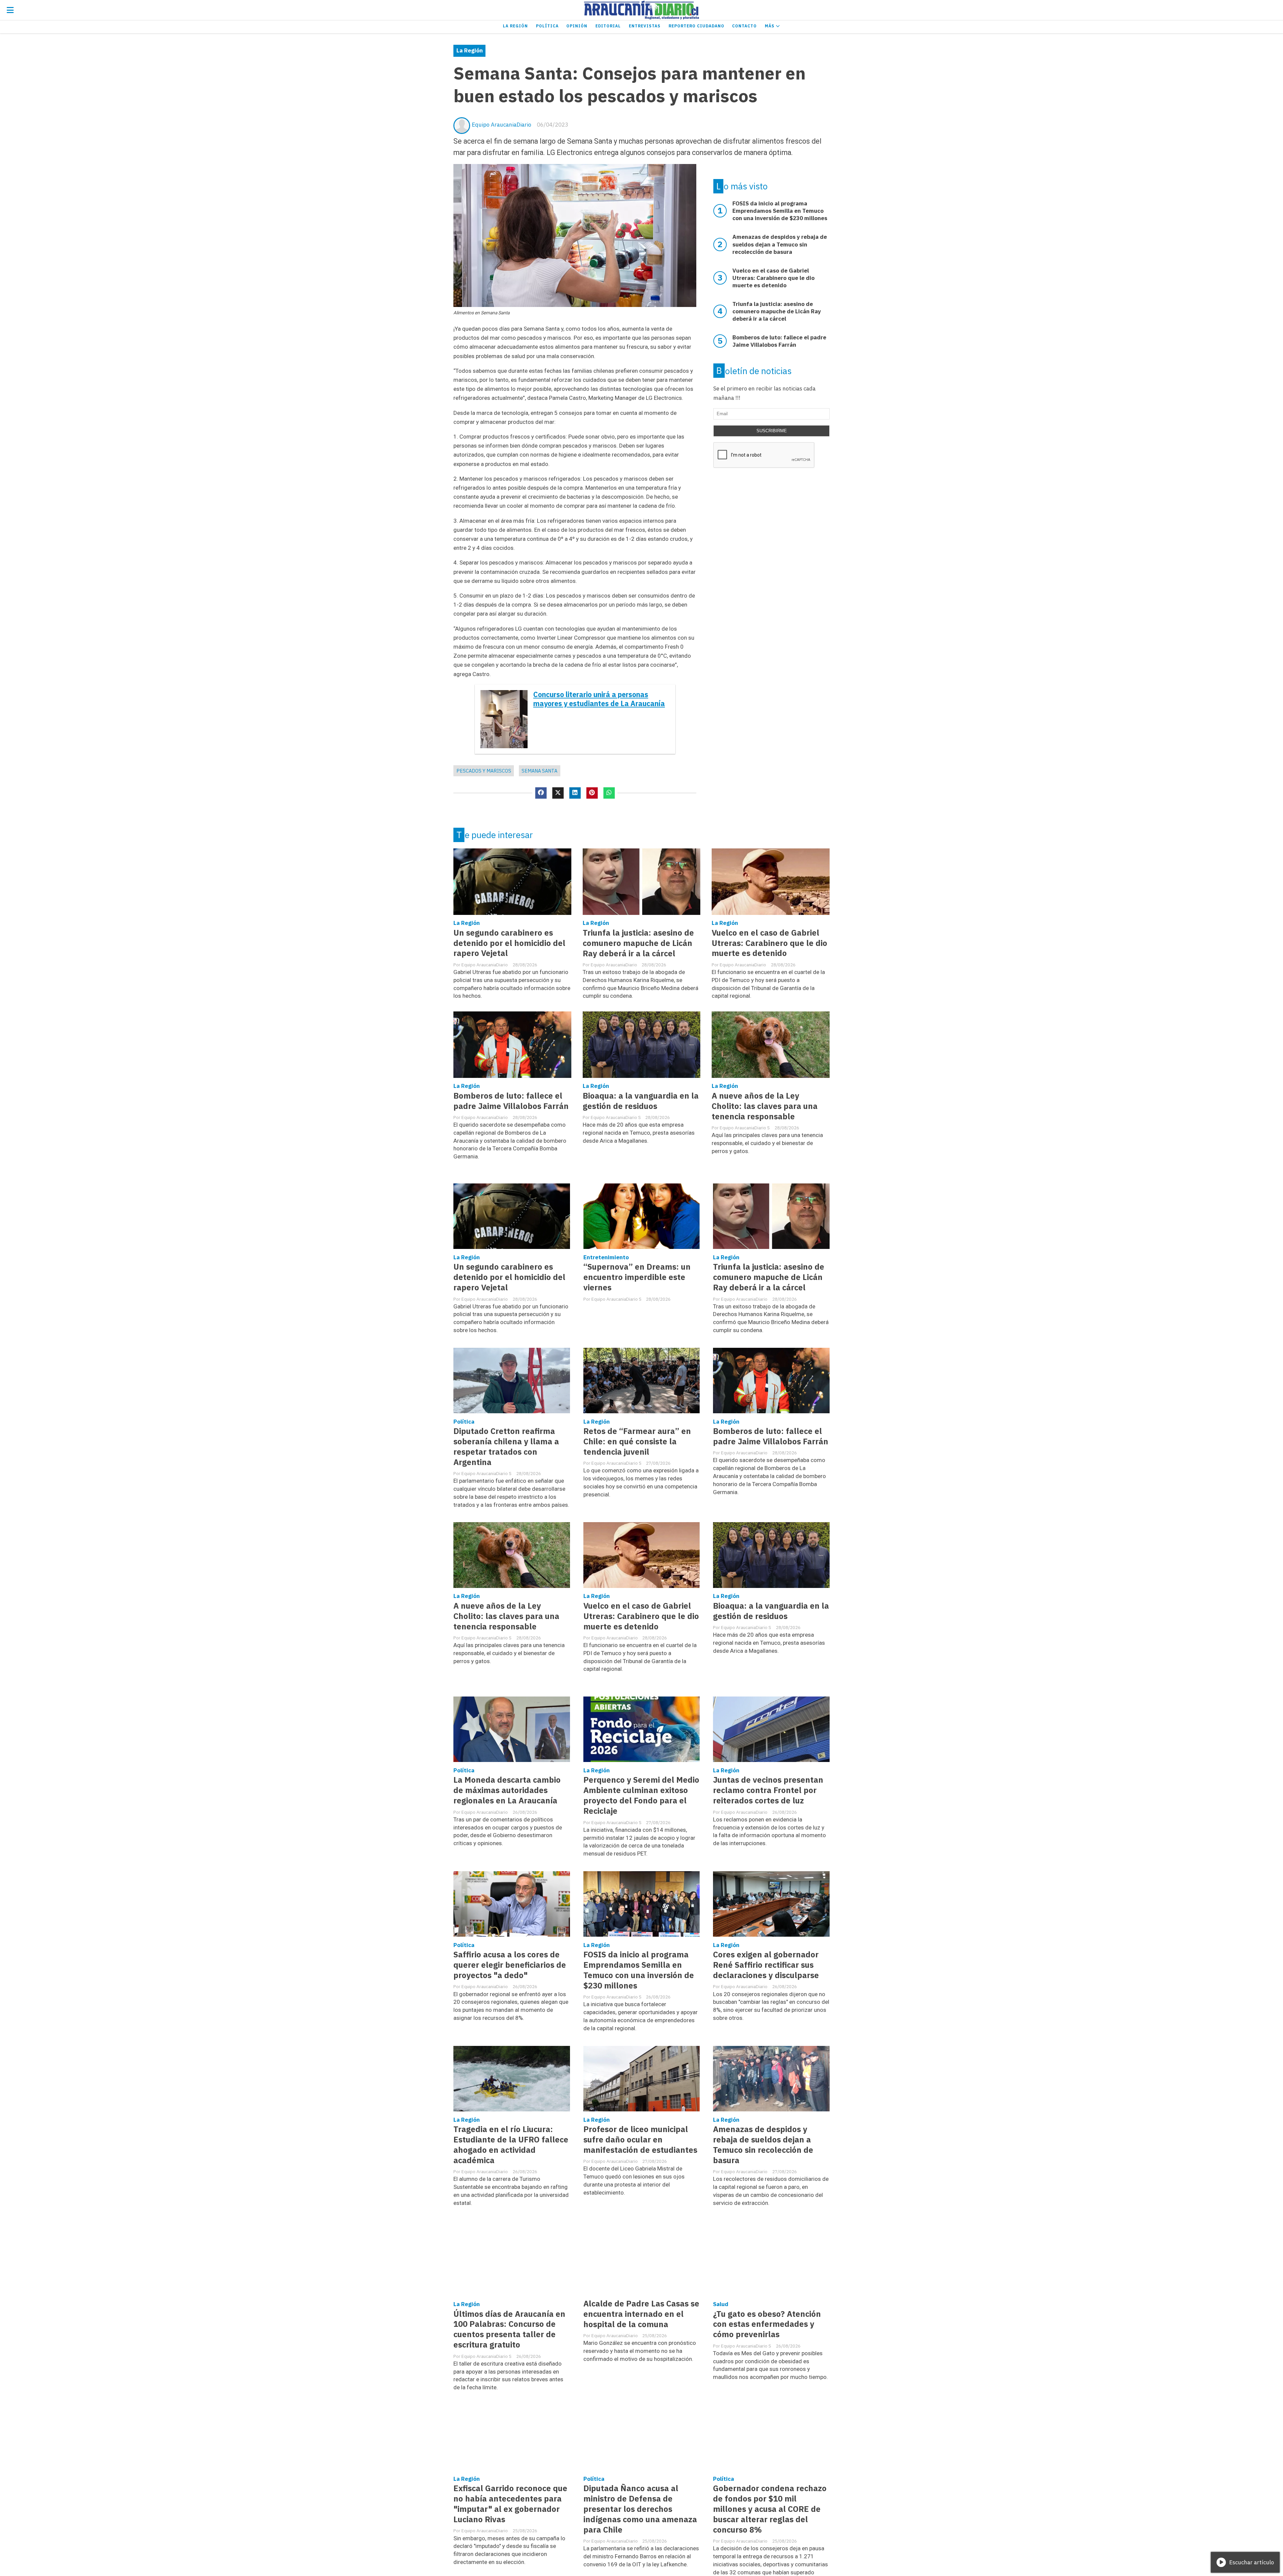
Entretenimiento (606, 1257)
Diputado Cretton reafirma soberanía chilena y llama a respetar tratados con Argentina (506, 1447)
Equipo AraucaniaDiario (502, 125)
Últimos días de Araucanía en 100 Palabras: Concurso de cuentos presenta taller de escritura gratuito (509, 2329)
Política (547, 26)
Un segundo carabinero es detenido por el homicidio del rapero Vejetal (509, 943)
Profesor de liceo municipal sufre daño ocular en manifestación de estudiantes (640, 2140)
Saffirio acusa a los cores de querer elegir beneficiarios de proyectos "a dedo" (510, 1965)
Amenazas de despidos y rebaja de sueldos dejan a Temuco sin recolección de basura (763, 2145)
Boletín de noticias (754, 371)
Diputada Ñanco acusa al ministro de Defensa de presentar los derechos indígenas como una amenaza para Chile (640, 2509)
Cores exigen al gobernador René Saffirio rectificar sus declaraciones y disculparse (766, 1965)
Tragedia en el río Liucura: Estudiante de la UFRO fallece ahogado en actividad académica (511, 2145)
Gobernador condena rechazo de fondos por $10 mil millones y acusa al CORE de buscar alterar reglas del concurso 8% (770, 2509)
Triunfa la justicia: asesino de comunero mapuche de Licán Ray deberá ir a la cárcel (638, 943)
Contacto (744, 26)
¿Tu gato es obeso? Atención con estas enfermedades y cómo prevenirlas (767, 2324)
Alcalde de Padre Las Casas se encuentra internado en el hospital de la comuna (641, 2314)
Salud (721, 2304)
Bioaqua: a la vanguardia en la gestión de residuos (641, 1101)
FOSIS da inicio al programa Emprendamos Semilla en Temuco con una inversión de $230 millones (639, 1970)
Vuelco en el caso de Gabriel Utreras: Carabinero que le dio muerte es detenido (769, 943)
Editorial (608, 26)
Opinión (577, 26)
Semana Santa (539, 771)
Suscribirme (772, 431)
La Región (515, 26)
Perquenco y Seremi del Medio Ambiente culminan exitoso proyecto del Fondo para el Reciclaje (641, 1795)
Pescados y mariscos (484, 771)
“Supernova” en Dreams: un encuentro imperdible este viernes (637, 1277)
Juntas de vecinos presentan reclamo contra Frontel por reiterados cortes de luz (768, 1790)
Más (770, 26)
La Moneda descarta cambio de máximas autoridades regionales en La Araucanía (507, 1790)
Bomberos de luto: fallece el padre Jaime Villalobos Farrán (511, 1101)
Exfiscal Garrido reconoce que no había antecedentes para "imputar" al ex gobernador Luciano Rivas (510, 2504)
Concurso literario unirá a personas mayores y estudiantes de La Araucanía (599, 699)
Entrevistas (645, 26)
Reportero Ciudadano (696, 26)
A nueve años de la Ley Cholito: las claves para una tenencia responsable (765, 1106)
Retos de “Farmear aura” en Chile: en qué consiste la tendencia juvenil (637, 1441)
